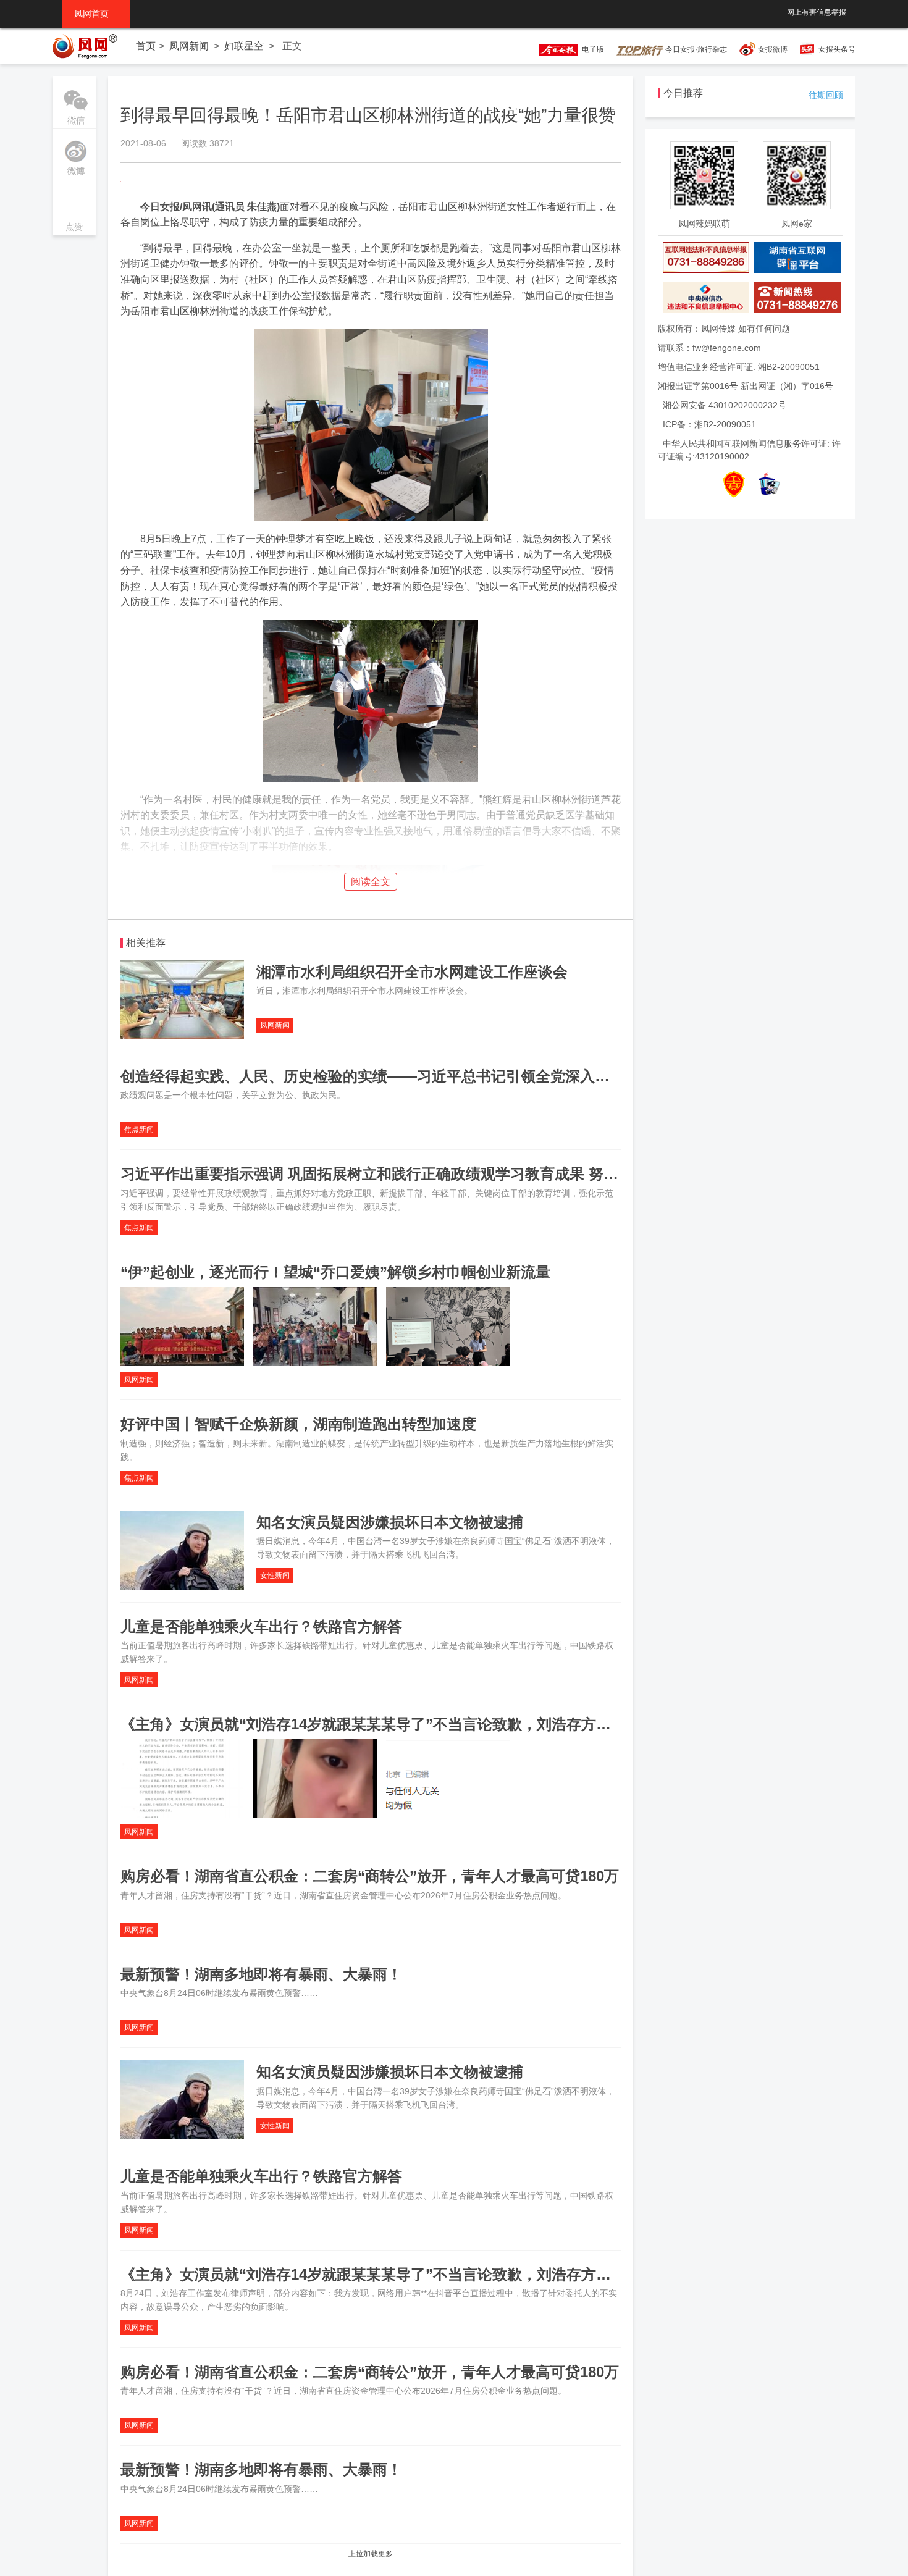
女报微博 (773, 49)
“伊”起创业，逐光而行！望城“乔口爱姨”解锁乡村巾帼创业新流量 (335, 1272)
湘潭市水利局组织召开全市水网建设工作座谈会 (412, 972)
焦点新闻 (139, 1130)
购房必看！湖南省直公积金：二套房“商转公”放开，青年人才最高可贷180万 (370, 1876)
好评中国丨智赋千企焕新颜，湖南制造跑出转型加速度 (298, 1424)
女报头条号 (837, 49)
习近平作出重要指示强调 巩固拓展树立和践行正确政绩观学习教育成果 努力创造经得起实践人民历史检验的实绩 (488, 1174)
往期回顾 (826, 95)
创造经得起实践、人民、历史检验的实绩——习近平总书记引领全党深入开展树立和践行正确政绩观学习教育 (476, 1076)
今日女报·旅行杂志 (695, 49)
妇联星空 (244, 46)
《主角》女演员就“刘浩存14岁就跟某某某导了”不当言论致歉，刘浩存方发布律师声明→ (410, 1724)
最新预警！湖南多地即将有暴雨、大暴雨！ (261, 1974)
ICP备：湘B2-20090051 (709, 424)
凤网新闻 (189, 46)
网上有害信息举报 (817, 12)
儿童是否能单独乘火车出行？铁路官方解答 (261, 1626)
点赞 (74, 210)
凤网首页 (96, 14)
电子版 (591, 49)
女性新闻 (275, 1575)
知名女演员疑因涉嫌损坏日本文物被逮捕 (390, 1522)
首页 (146, 46)
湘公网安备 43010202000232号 (725, 405)
